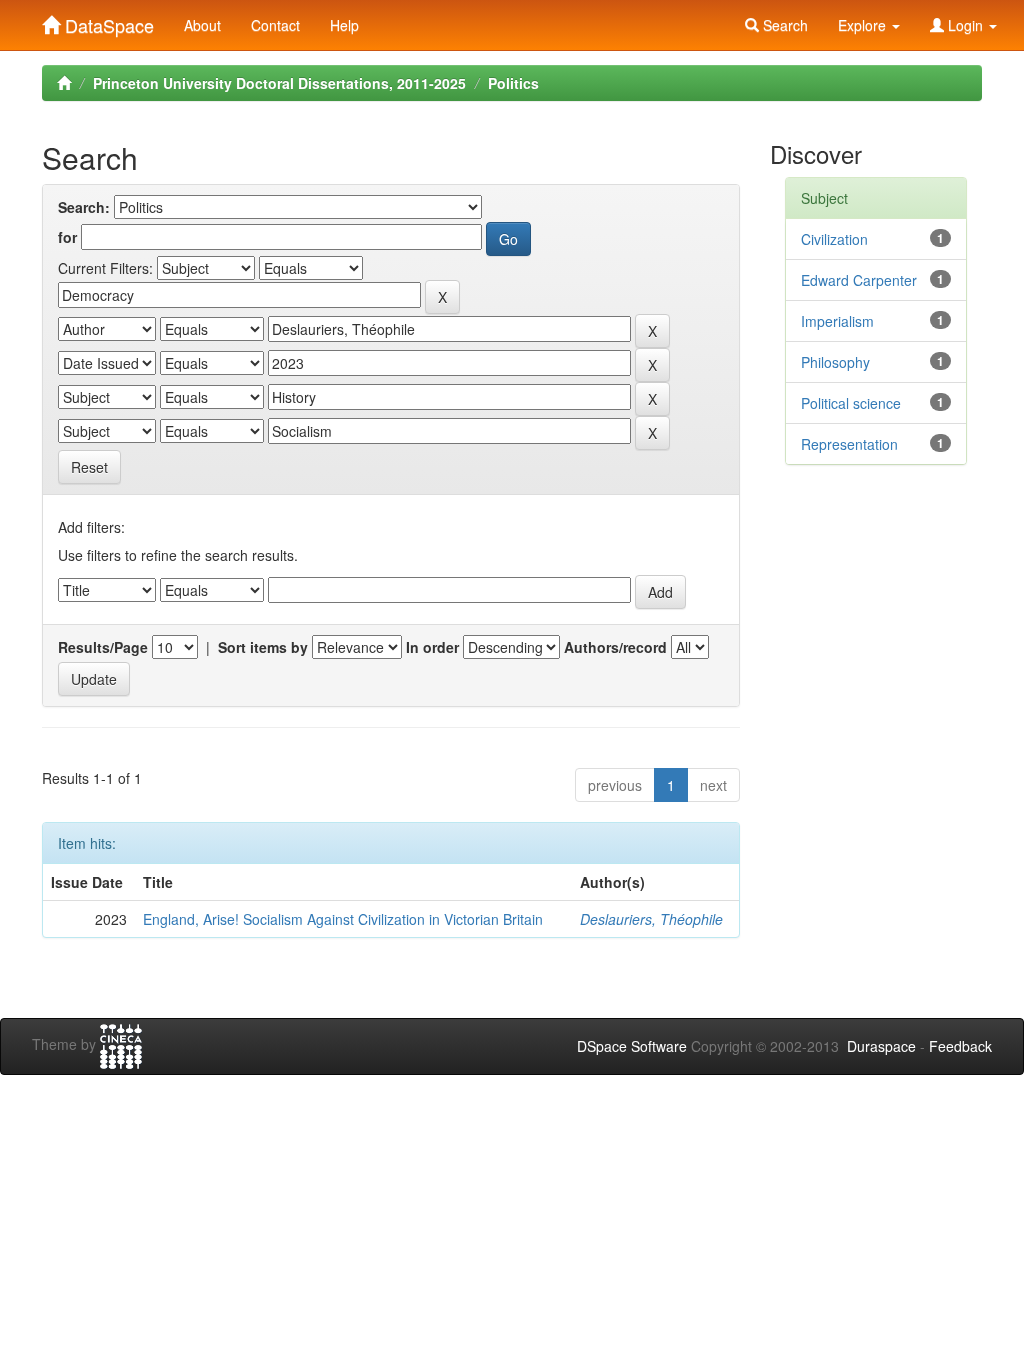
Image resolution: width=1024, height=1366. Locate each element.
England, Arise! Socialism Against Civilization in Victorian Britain (343, 919)
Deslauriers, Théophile (651, 919)
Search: (84, 207)
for (67, 237)
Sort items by (263, 647)
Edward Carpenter (859, 280)
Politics (513, 83)
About (202, 25)
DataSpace (107, 21)
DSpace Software (632, 1046)
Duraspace (881, 1046)
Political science (851, 403)
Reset (89, 467)
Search (783, 25)
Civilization (834, 239)
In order (432, 647)
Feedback (960, 1046)
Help (344, 25)
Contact (275, 25)
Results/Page (103, 647)
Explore (864, 25)
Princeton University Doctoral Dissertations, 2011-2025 (279, 83)
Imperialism (837, 321)
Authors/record (615, 647)
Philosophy (835, 362)
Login (965, 25)
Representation (849, 444)
